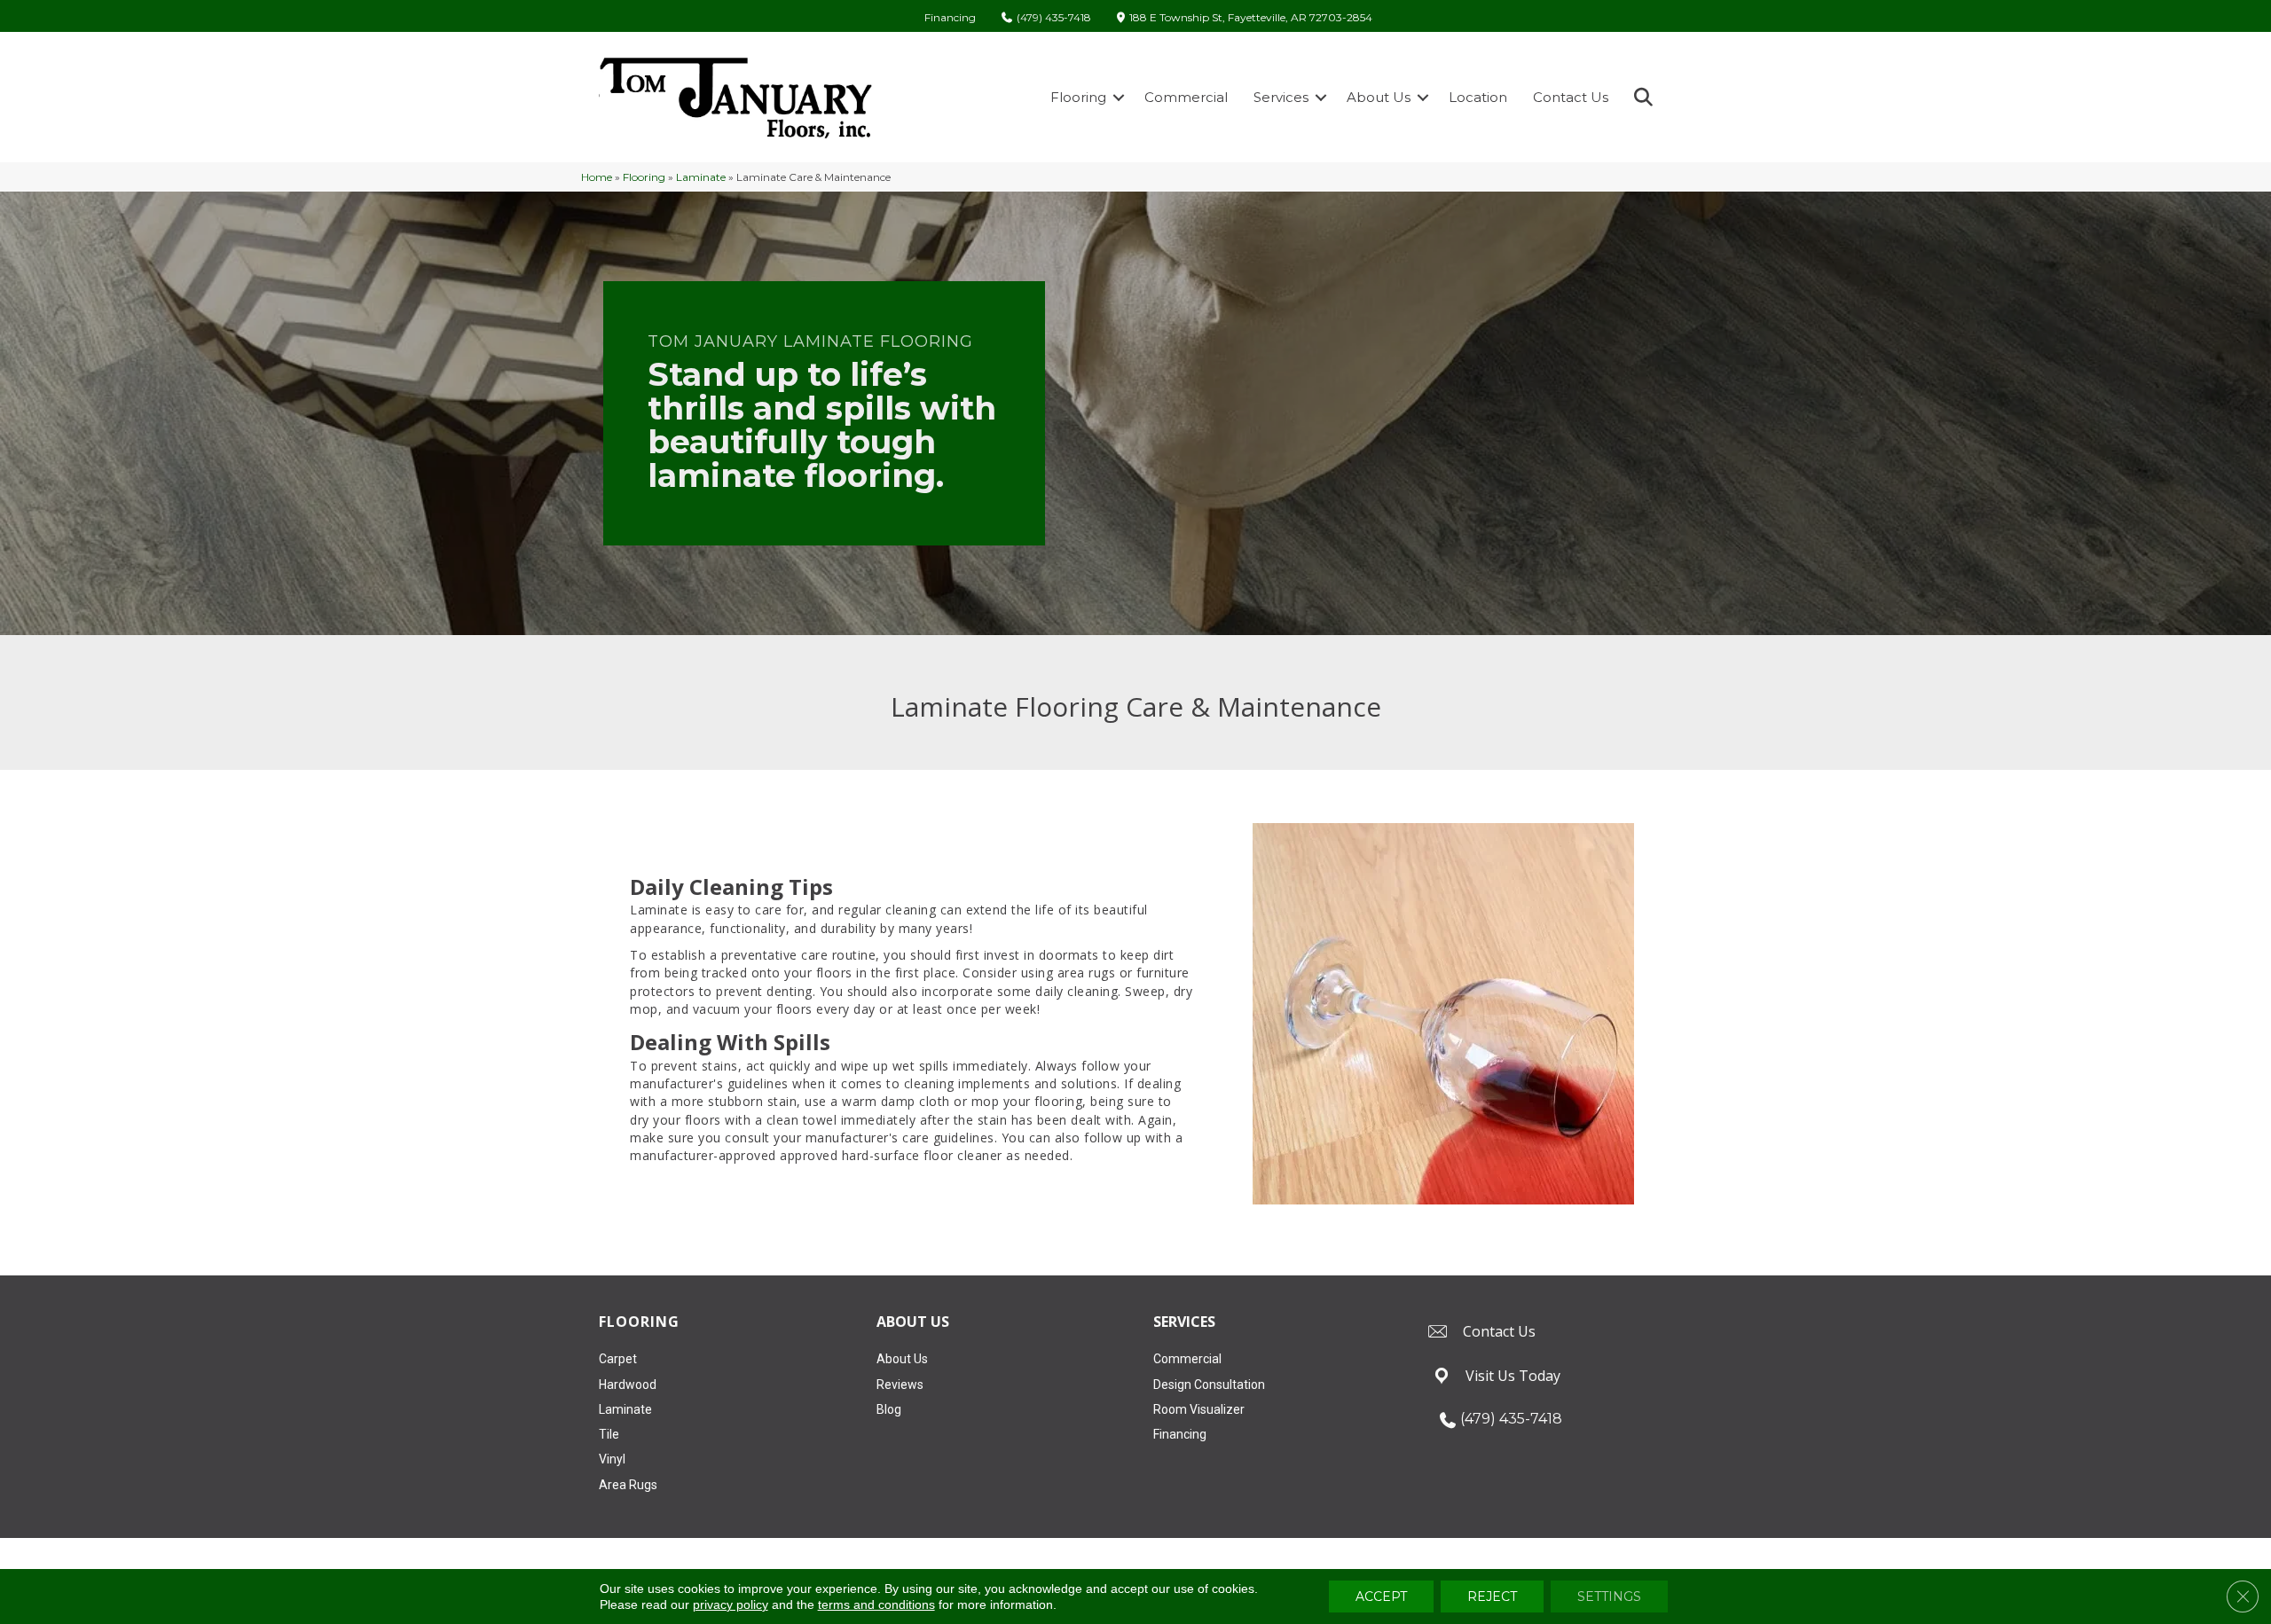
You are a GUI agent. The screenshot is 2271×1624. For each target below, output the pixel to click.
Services (1281, 97)
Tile (609, 1434)
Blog (889, 1409)
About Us (1379, 97)
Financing (950, 18)
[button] (1119, 97)
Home (597, 177)
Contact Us (1571, 97)
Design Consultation (1209, 1385)
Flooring (1078, 97)
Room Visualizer (1199, 1409)
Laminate (701, 177)
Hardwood (628, 1385)
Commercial (1186, 97)
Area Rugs (628, 1485)
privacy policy (731, 1604)
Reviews (900, 1385)
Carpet (618, 1359)
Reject (1492, 1597)
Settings (1609, 1597)
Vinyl (612, 1459)
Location (1478, 97)
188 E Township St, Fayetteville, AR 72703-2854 (1251, 18)
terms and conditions (876, 1604)
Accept (1381, 1597)
